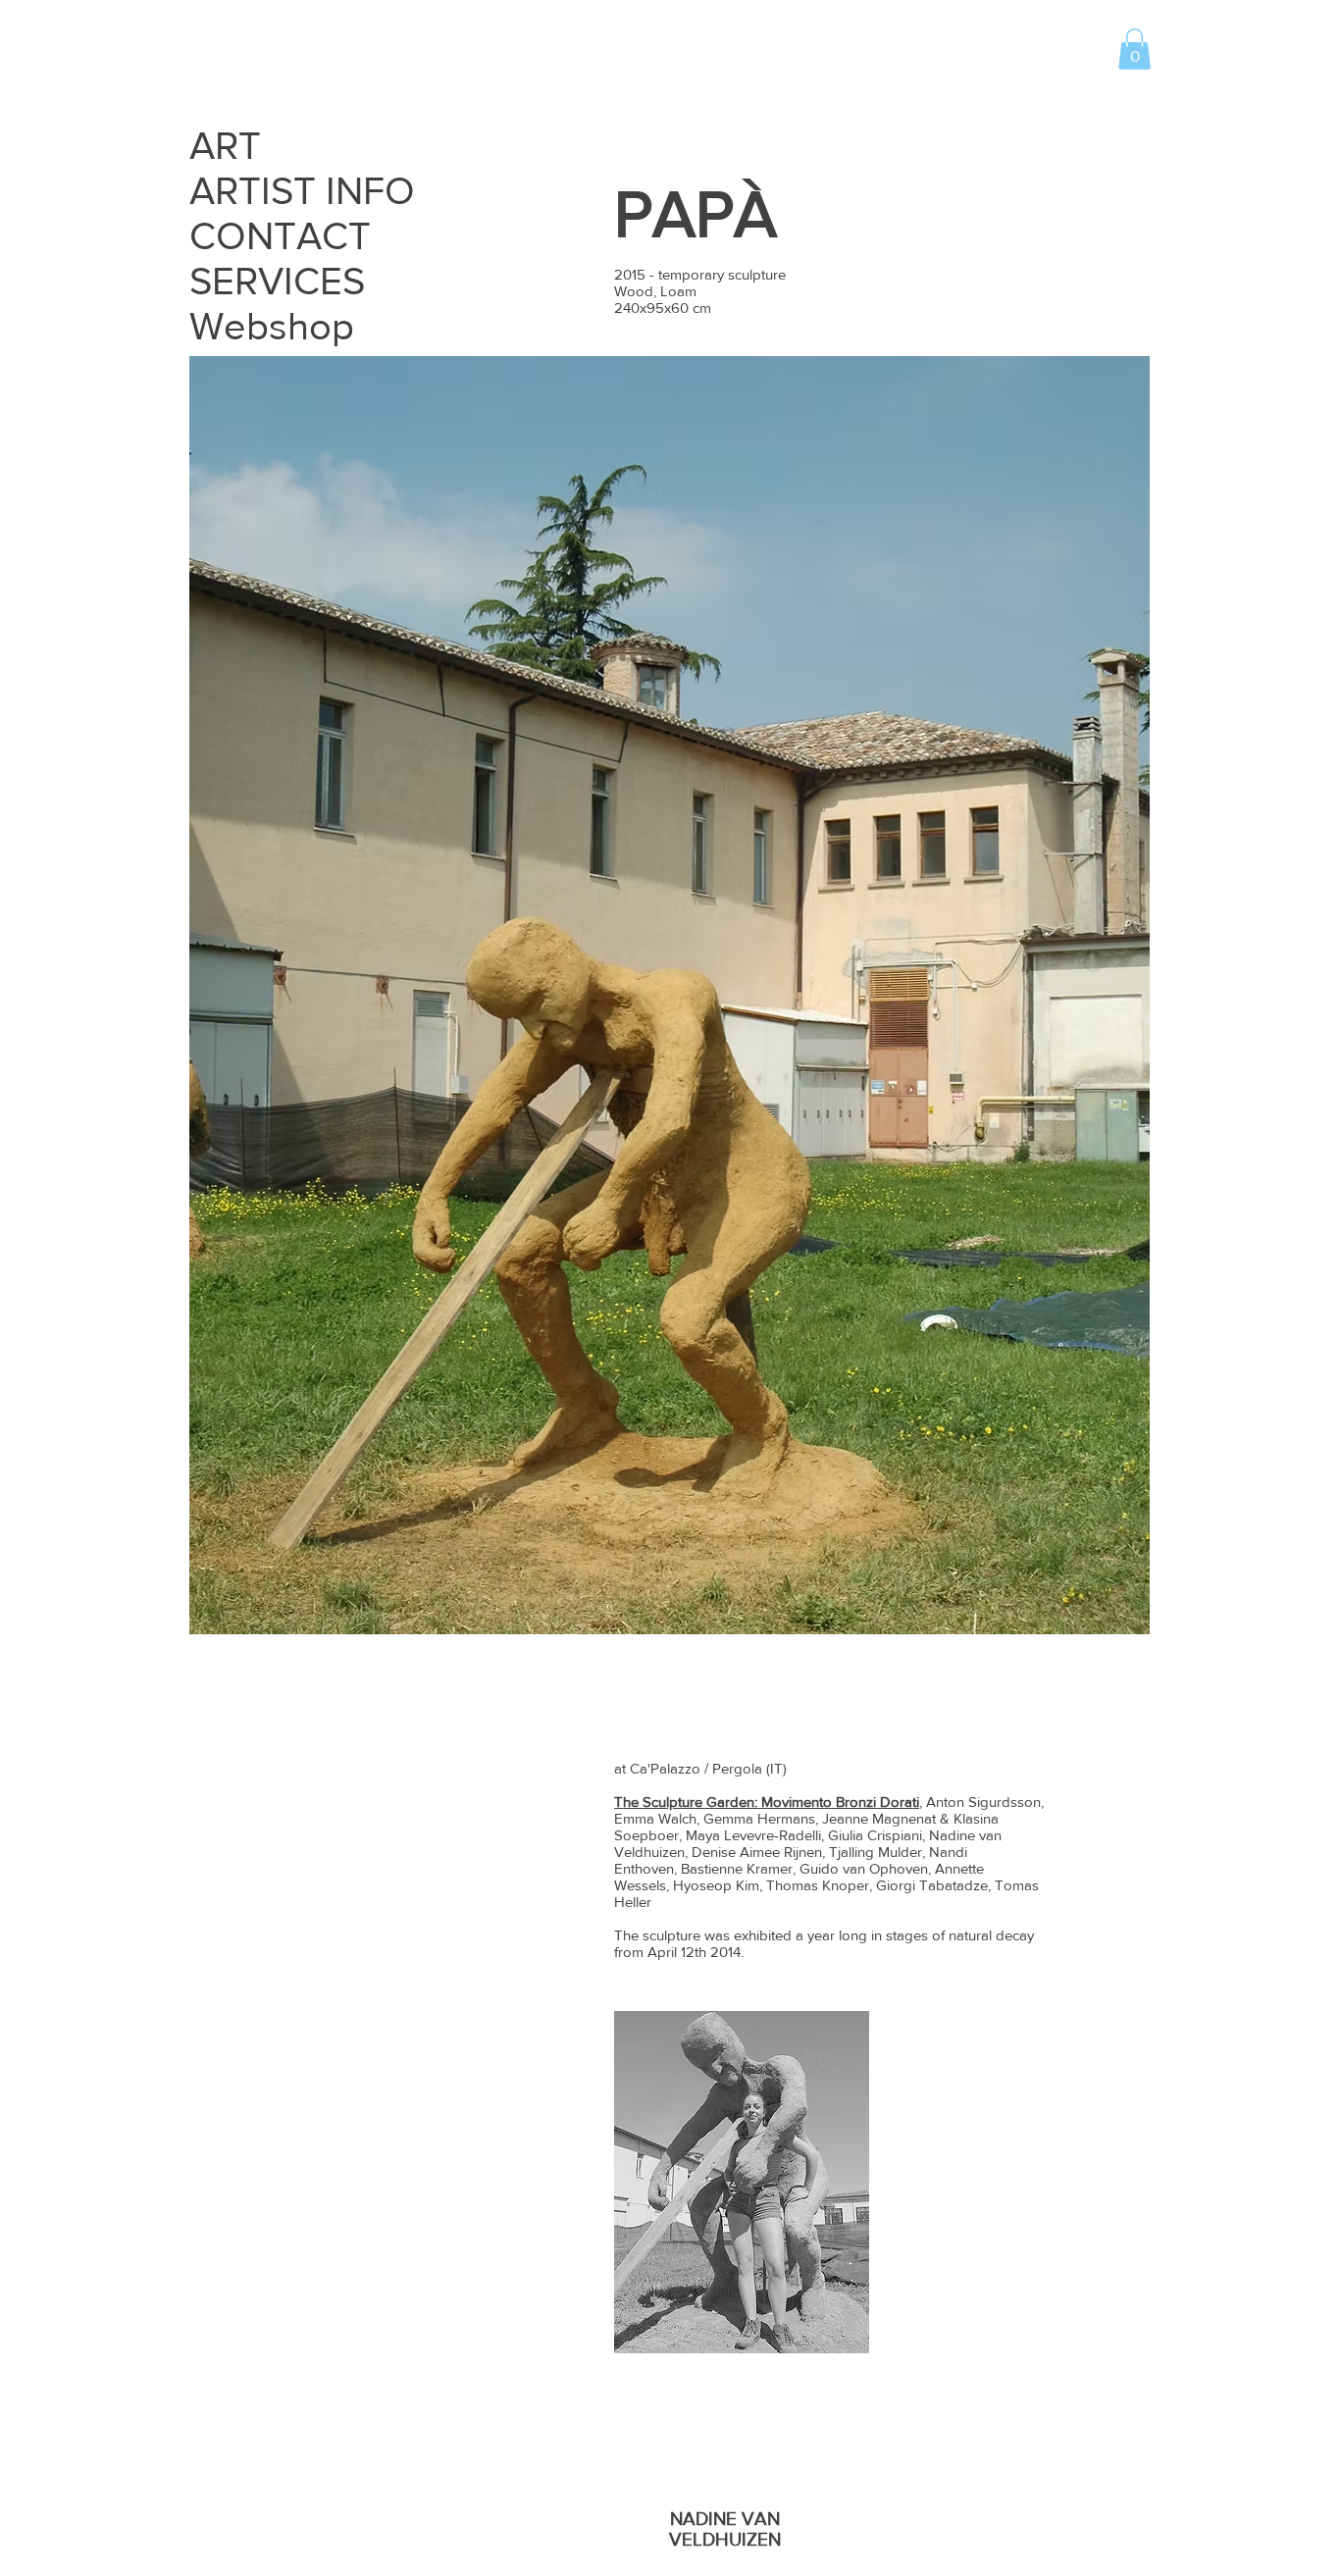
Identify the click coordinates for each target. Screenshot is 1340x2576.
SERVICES (277, 281)
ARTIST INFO (301, 190)
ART (225, 145)
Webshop (272, 326)
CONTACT (280, 235)
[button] (1134, 49)
